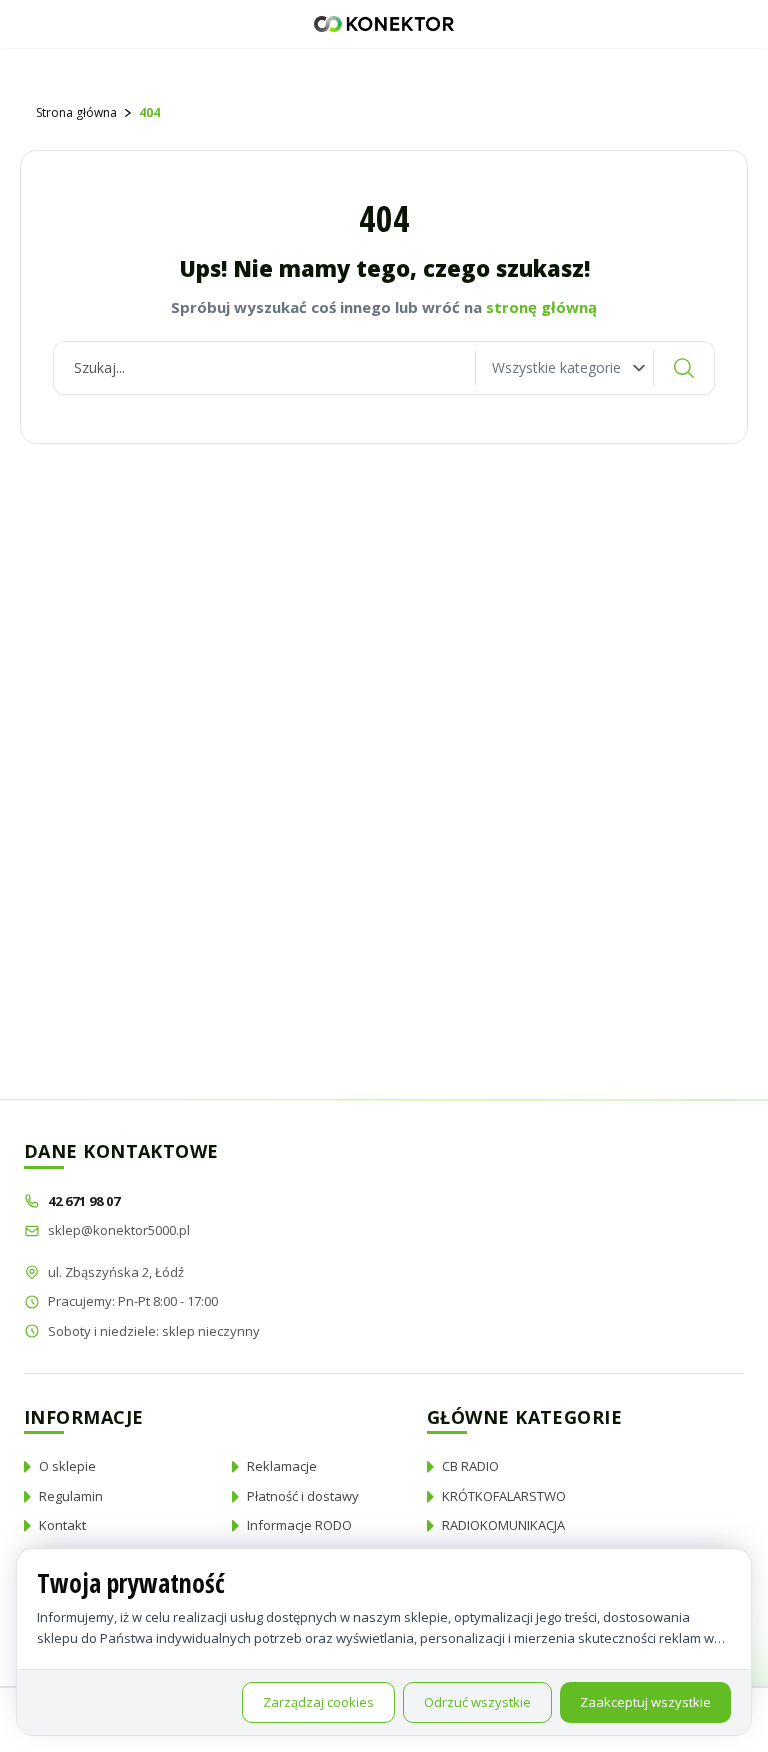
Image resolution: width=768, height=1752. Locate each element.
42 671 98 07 (85, 1201)
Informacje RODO (299, 1525)
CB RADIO (470, 1466)
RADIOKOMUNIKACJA (503, 1525)
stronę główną (541, 307)
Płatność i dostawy (303, 1496)
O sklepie (67, 1466)
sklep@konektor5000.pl (119, 1230)
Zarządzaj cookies (318, 1702)
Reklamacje (282, 1466)
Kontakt (62, 1525)
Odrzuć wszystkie (477, 1702)
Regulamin (71, 1496)
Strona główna (76, 112)
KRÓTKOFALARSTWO (504, 1496)
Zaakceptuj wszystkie (645, 1702)
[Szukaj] (684, 368)
